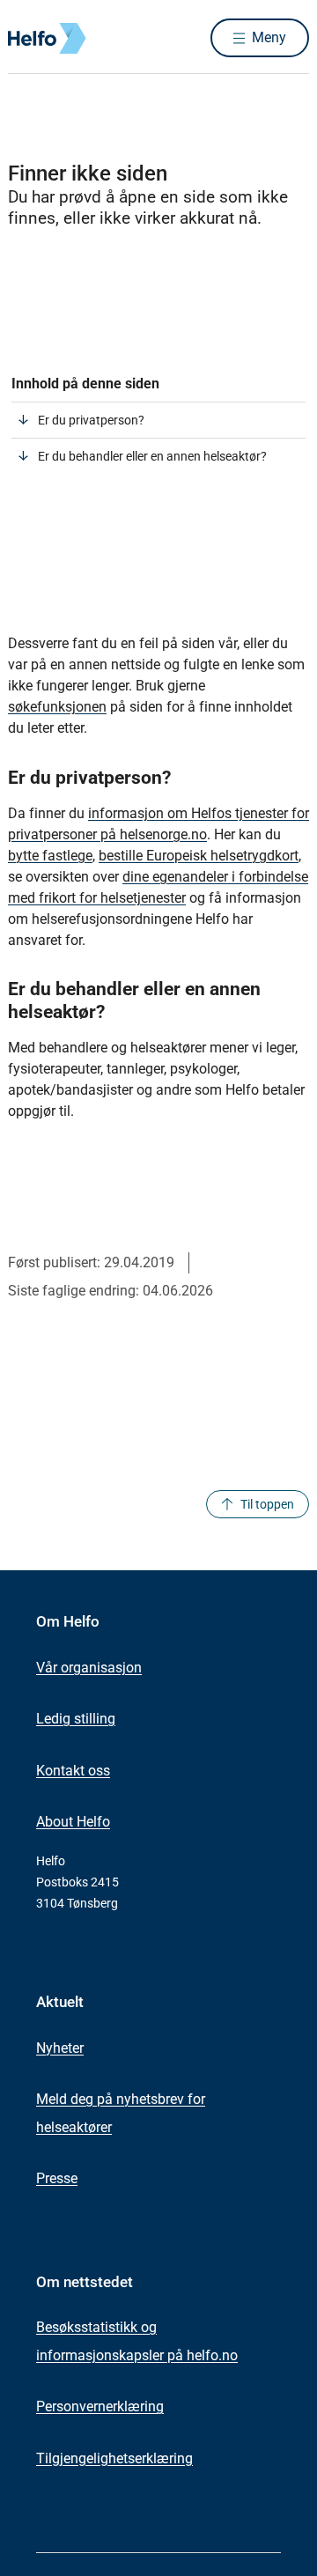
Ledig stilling (76, 1719)
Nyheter (60, 2048)
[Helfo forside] (29, 38)
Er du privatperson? (91, 420)
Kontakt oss (73, 1771)
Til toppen (267, 1504)
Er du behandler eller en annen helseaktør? (152, 456)
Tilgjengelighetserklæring (114, 2458)
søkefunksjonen (57, 707)
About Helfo (73, 1822)
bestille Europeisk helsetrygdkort (199, 856)
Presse (57, 2178)
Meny (269, 37)
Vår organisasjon (89, 1668)
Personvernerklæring (100, 2406)
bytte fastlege (50, 856)
